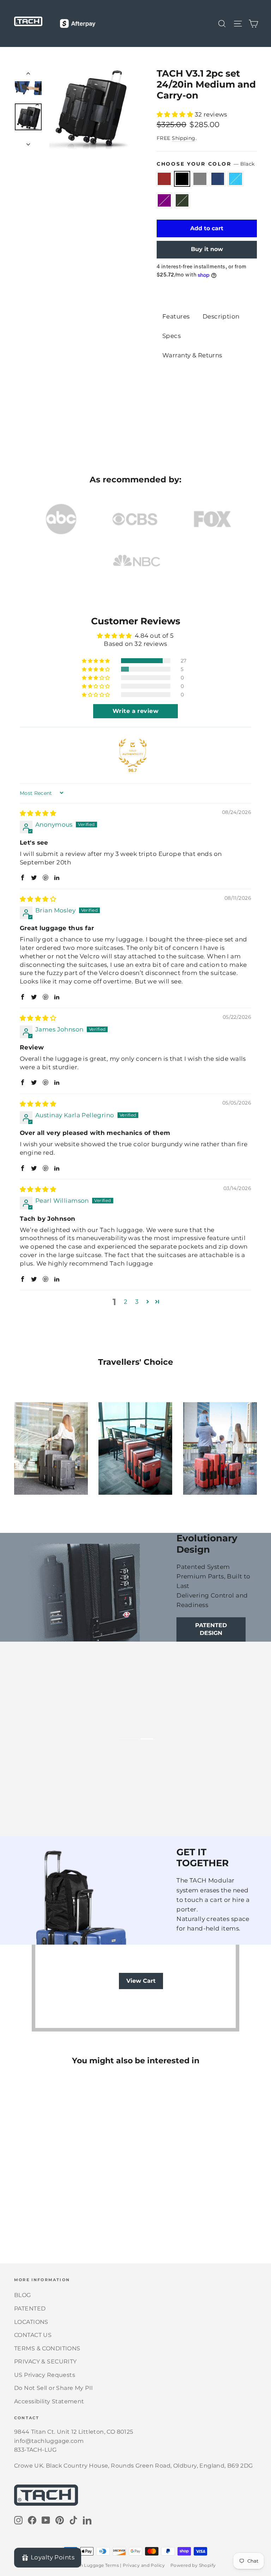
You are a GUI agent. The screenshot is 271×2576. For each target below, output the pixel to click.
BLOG (23, 2295)
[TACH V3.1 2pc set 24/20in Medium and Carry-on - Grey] (36, 2210)
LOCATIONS (31, 2322)
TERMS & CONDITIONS (47, 2348)
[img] (38, 813)
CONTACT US (33, 2335)
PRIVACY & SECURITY (46, 2361)
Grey (200, 179)
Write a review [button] (135, 711)
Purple (164, 200)
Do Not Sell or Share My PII (53, 2388)
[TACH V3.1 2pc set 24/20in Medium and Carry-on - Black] (27, 2210)
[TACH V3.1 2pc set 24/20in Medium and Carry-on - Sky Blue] (54, 2210)
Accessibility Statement (49, 2401)
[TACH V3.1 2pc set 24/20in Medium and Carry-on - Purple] (63, 2210)
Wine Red (164, 179)
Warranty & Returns (192, 355)
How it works (62, 1764)
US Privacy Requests (45, 2375)
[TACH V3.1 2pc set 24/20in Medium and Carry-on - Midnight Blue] (45, 2210)
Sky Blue (236, 179)
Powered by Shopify (193, 2565)
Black (182, 179)
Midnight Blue (218, 179)
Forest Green (182, 200)
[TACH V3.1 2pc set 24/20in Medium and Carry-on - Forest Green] (71, 2210)
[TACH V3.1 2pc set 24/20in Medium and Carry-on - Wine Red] (19, 2210)
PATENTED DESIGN (211, 1629)
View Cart (141, 1981)
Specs (171, 336)
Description (221, 316)
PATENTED (30, 2309)
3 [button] (137, 1302)
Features (176, 316)
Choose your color (206, 164)
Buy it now (207, 249)
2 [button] (126, 1302)
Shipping (183, 138)
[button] (176, 114)
